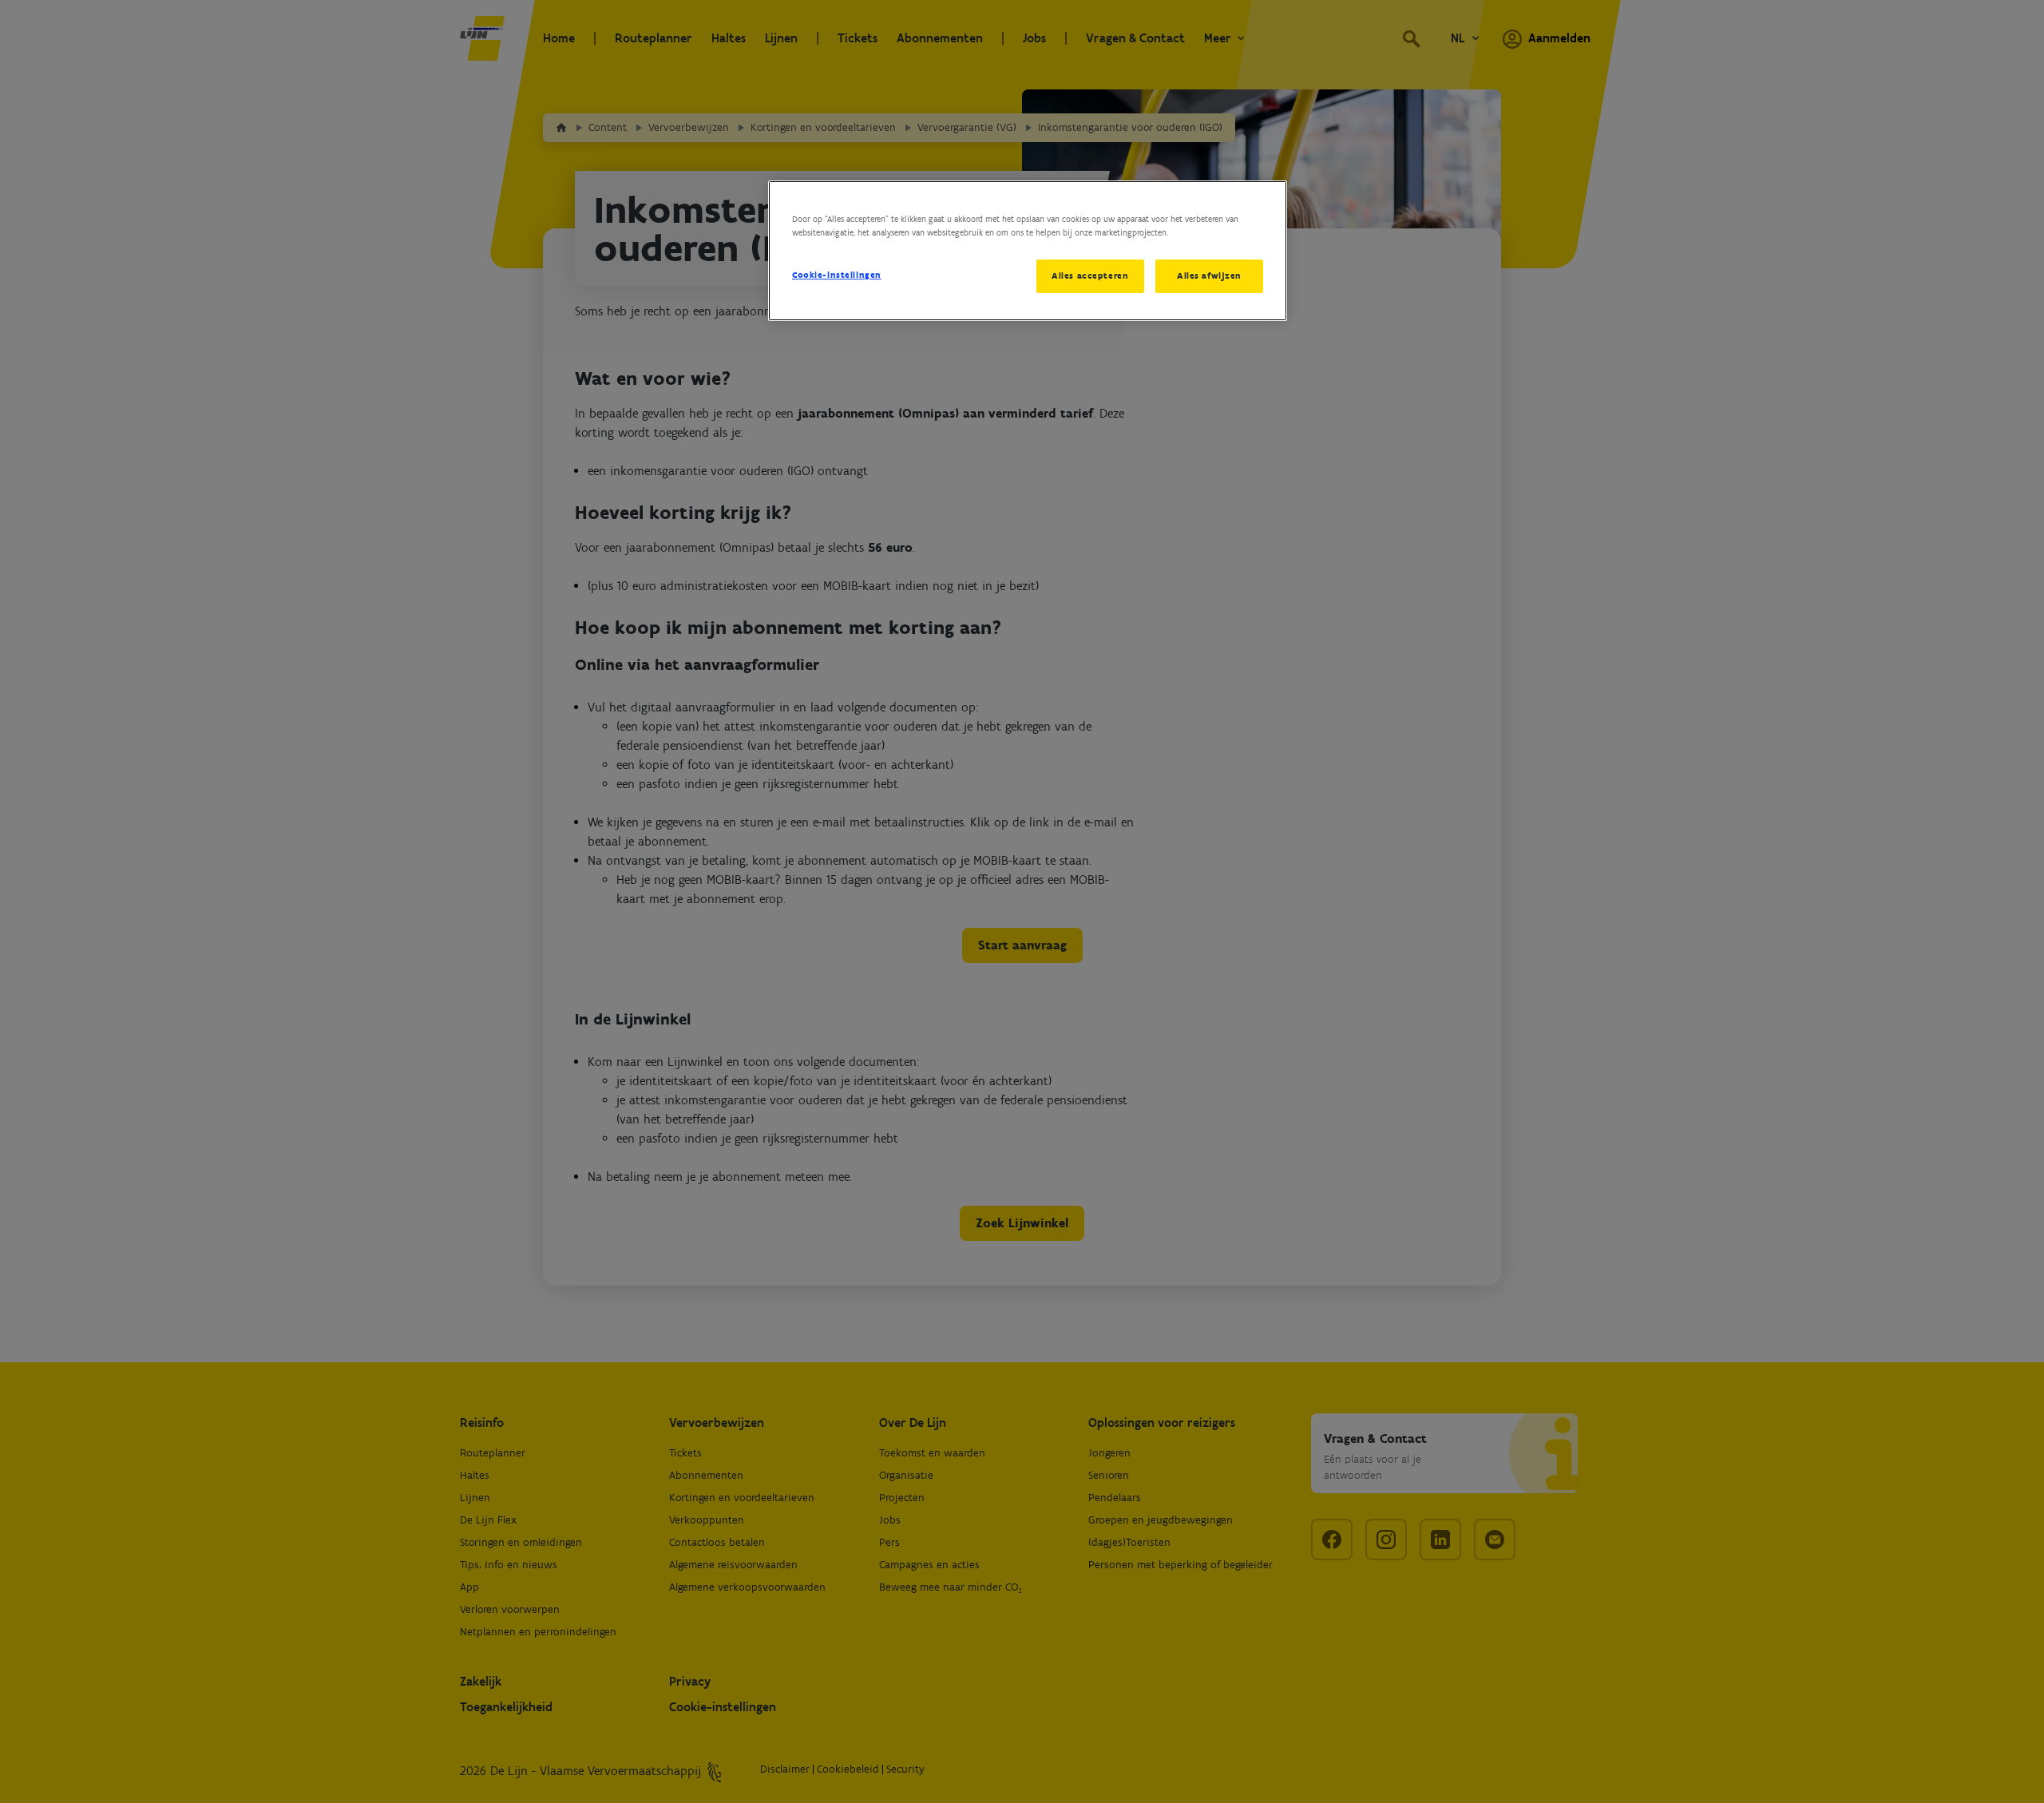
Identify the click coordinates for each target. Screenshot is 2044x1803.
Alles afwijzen (1209, 275)
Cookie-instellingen (837, 275)
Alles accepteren (1090, 275)
